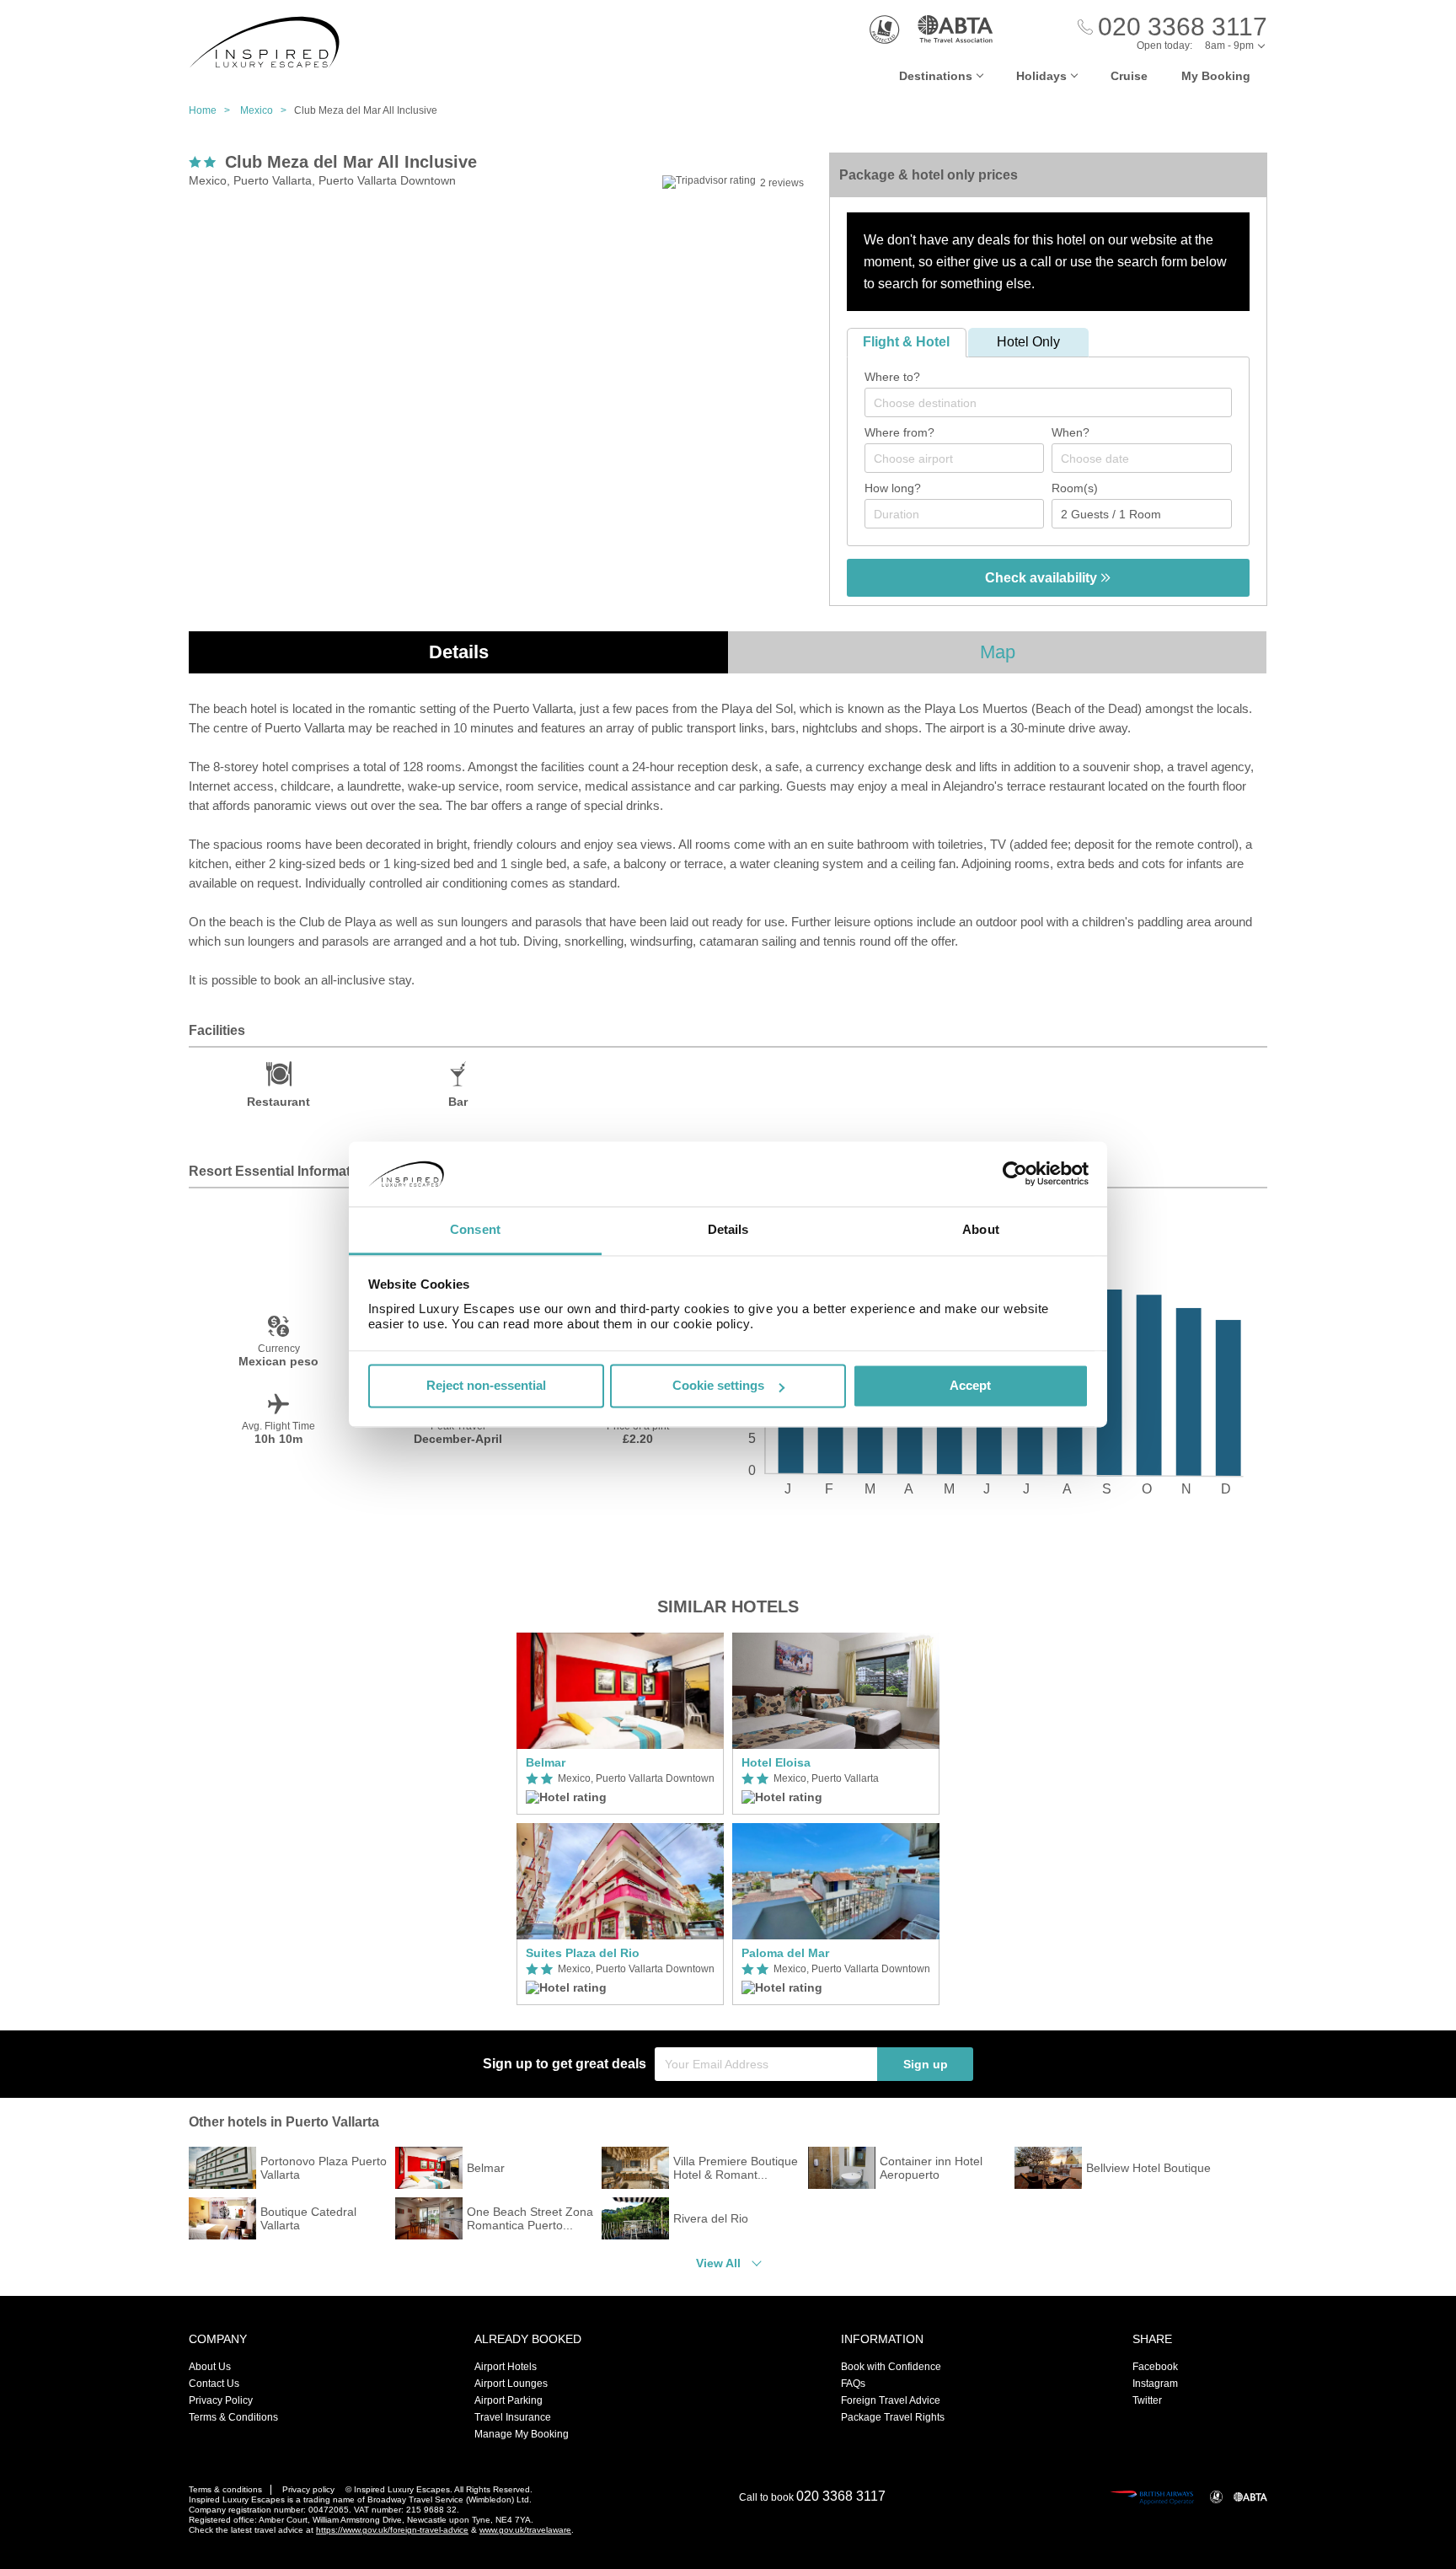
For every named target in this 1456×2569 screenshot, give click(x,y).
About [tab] (981, 1229)
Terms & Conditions (233, 2417)
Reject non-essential (486, 1386)
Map (998, 652)
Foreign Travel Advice (891, 2400)
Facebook (1155, 2367)
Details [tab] (728, 1229)
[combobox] (1048, 402)
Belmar (546, 1762)
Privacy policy (308, 2489)
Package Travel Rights (893, 2417)
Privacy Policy (221, 2400)
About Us (210, 2367)
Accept (970, 1386)
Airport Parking (509, 2400)
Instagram (1155, 2384)
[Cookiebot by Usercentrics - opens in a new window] (1015, 1174)
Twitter (1147, 2400)
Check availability (1043, 578)
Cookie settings (718, 1386)
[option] (620, 1819)
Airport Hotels (506, 2367)
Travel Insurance (513, 2417)
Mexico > (267, 110)
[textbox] (1057, 403)
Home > (213, 110)
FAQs (853, 2384)
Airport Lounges (511, 2384)
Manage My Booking (522, 2434)
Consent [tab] (475, 1229)
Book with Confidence (891, 2367)
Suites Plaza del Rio (583, 1953)
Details (459, 652)
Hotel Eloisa (776, 1762)
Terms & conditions (225, 2489)
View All (718, 2263)
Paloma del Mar (785, 1953)
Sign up (926, 2064)
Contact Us (214, 2384)
